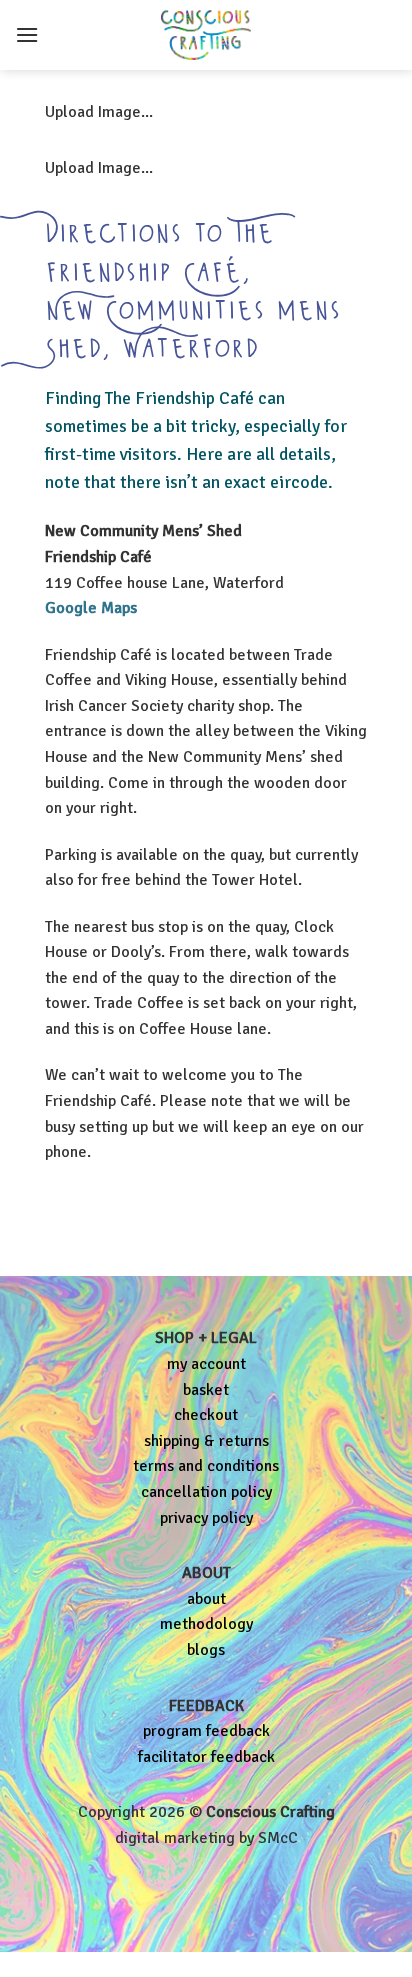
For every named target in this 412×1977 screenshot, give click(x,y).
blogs (206, 1650)
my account (206, 1364)
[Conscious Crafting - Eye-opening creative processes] (206, 35)
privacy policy (206, 1518)
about (206, 1599)
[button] (27, 34)
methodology (206, 1624)
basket (206, 1390)
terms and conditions (206, 1466)
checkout (206, 1415)
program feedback (206, 1731)
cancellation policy (206, 1492)
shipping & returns (206, 1441)
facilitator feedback (206, 1757)
